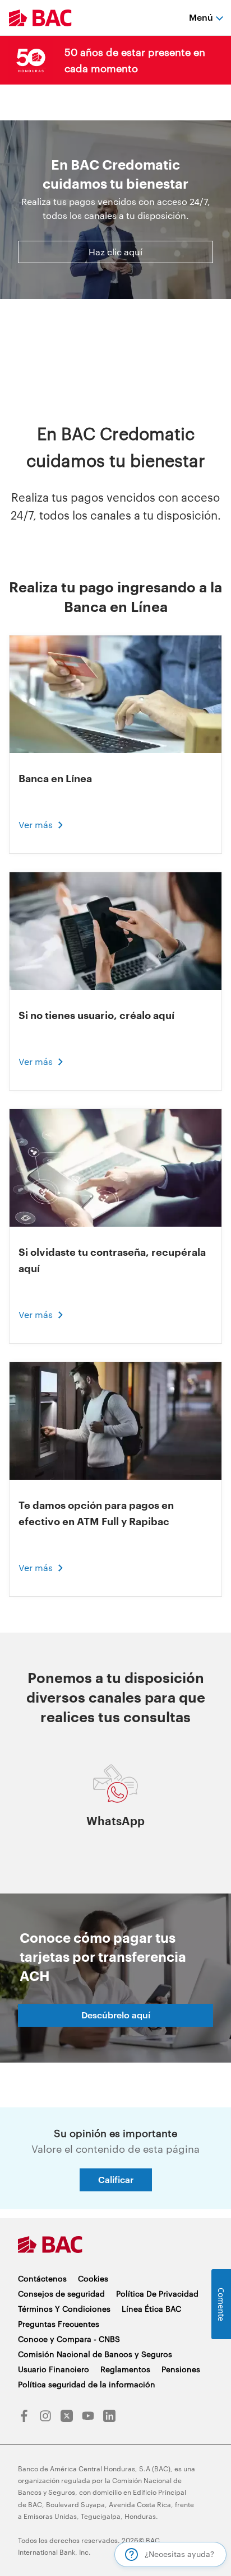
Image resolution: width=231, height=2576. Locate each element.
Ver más (36, 824)
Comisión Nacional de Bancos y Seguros (95, 2354)
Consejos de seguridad (61, 2294)
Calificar (116, 2179)
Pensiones (181, 2369)
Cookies (93, 2278)
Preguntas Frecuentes (59, 2324)
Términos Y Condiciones (64, 2309)
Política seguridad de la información (87, 2384)
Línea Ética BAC (151, 2309)
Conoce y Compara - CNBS (69, 2339)
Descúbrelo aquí (116, 2015)
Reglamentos (125, 2369)
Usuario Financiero (54, 2369)
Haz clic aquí (115, 252)
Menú (201, 17)
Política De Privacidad (157, 2294)
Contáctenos (42, 2278)
